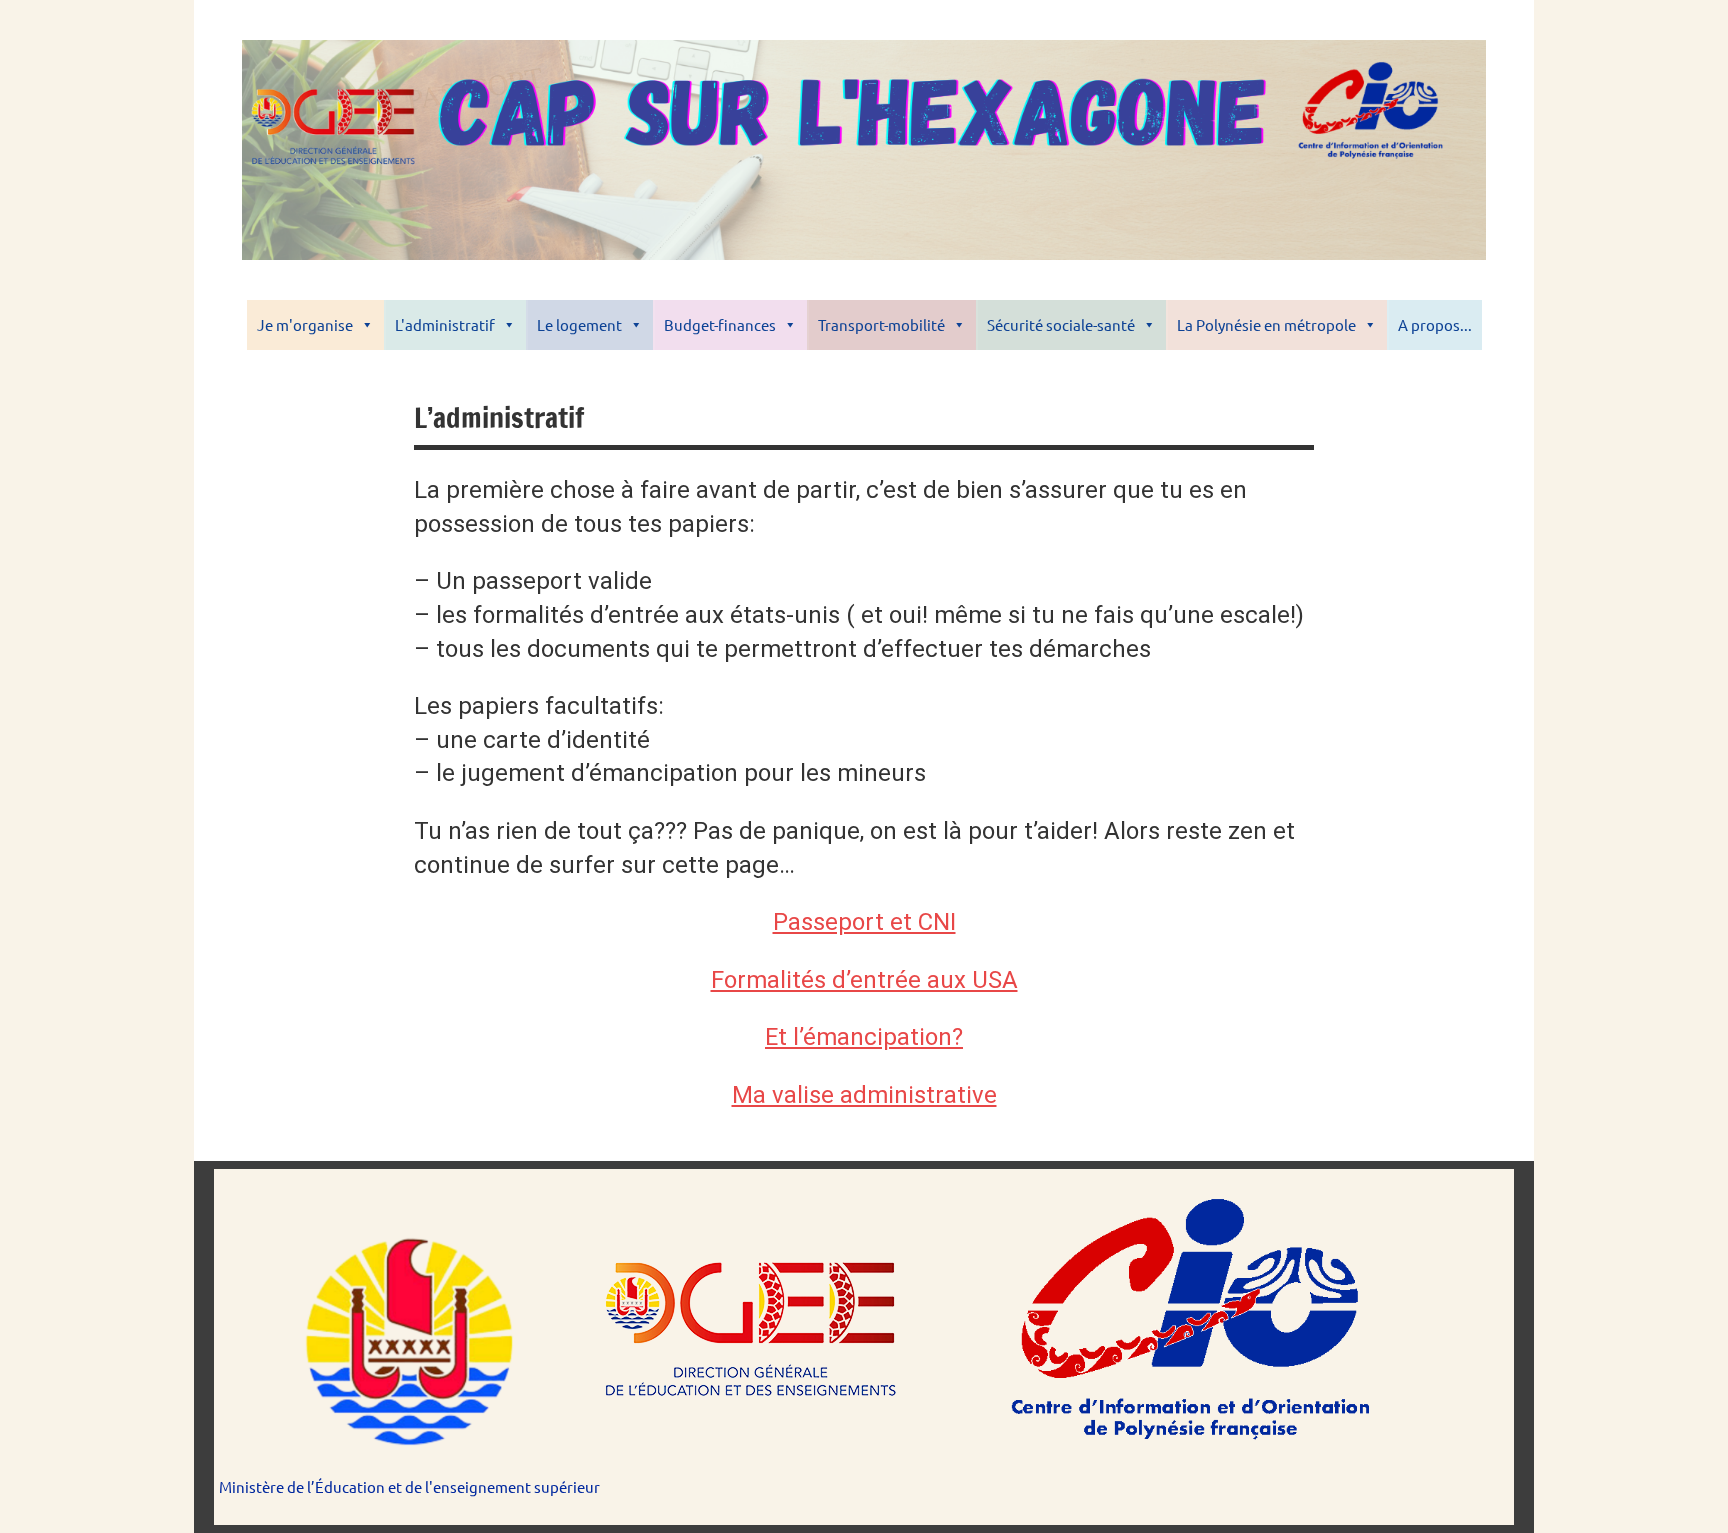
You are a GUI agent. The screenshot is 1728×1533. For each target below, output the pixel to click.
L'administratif (445, 324)
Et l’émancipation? (864, 1037)
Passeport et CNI (864, 922)
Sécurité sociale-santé (1061, 324)
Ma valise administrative (864, 1095)
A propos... (1435, 324)
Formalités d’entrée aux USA (864, 980)
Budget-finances (720, 324)
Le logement (579, 324)
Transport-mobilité (881, 324)
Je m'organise (305, 324)
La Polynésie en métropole (1266, 324)
